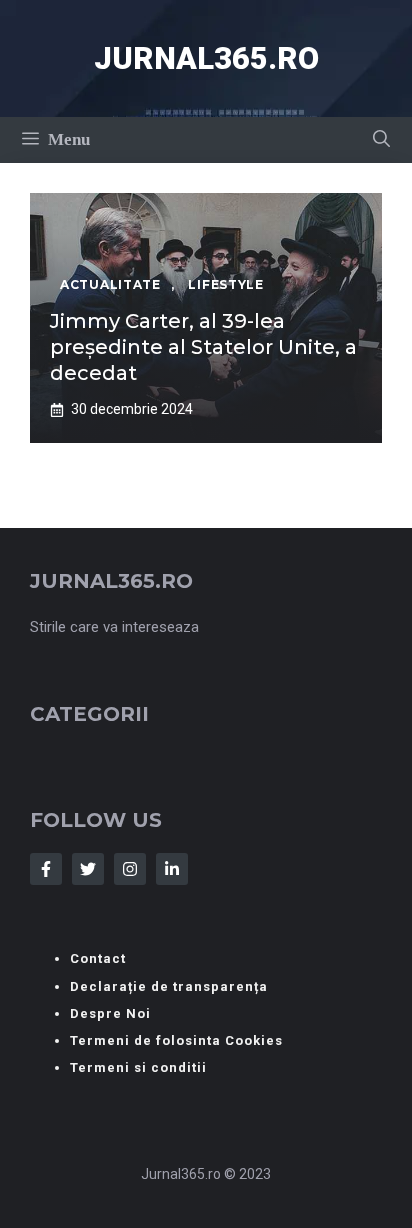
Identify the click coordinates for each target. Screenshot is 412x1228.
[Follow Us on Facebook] (46, 869)
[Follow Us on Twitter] (88, 869)
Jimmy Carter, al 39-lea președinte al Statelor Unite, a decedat (203, 347)
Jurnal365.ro (206, 58)
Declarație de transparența (169, 986)
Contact (98, 958)
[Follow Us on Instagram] (130, 869)
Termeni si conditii (138, 1067)
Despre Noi (110, 1013)
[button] (381, 140)
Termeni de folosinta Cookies (176, 1040)
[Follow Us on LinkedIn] (172, 869)
